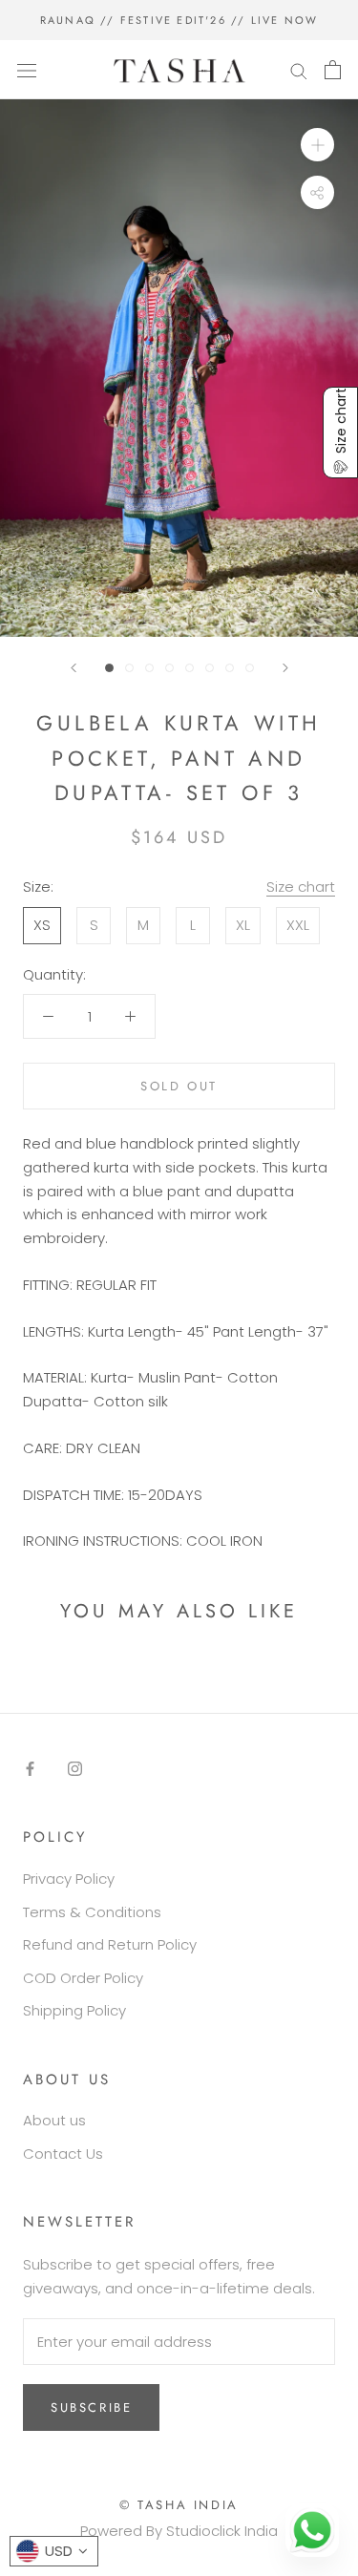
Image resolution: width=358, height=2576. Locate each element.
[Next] (285, 668)
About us (54, 2120)
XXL (298, 925)
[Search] (299, 69)
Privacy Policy (69, 1879)
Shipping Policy (74, 2010)
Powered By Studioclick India (179, 2531)
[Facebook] (30, 1769)
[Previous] (74, 668)
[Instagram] (75, 1769)
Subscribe (91, 2407)
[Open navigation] (27, 70)
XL (243, 925)
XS (42, 925)
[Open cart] (333, 70)
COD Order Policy (83, 1978)
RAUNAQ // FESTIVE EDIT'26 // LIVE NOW (179, 20)
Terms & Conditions (92, 1912)
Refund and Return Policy (110, 1944)
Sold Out (179, 1086)
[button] (340, 433)
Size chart (301, 887)
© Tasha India (179, 2505)
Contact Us (63, 2154)
